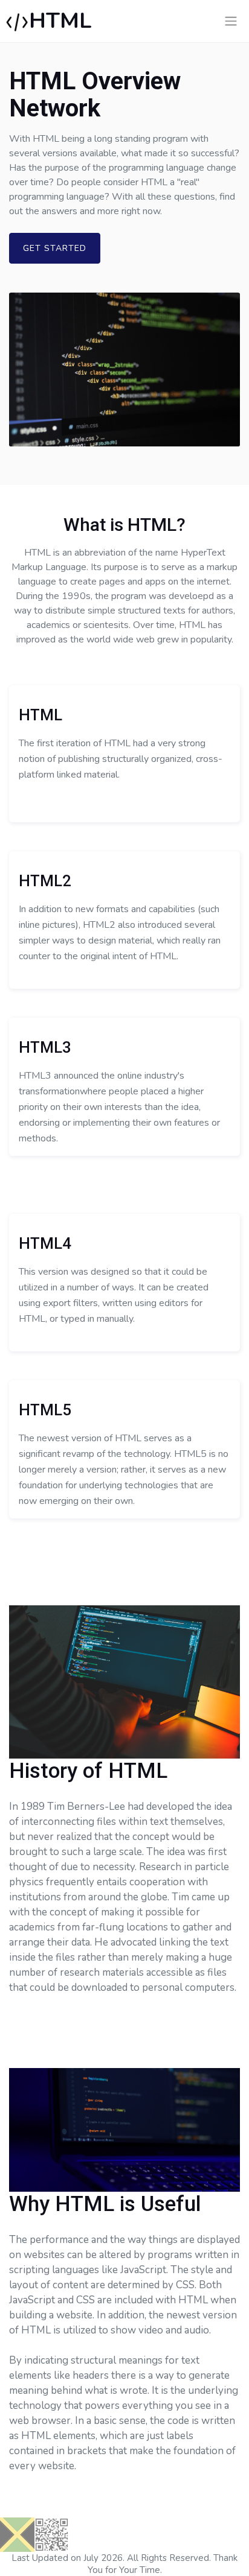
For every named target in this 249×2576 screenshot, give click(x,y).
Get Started (55, 248)
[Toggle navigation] (231, 21)
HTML (60, 21)
